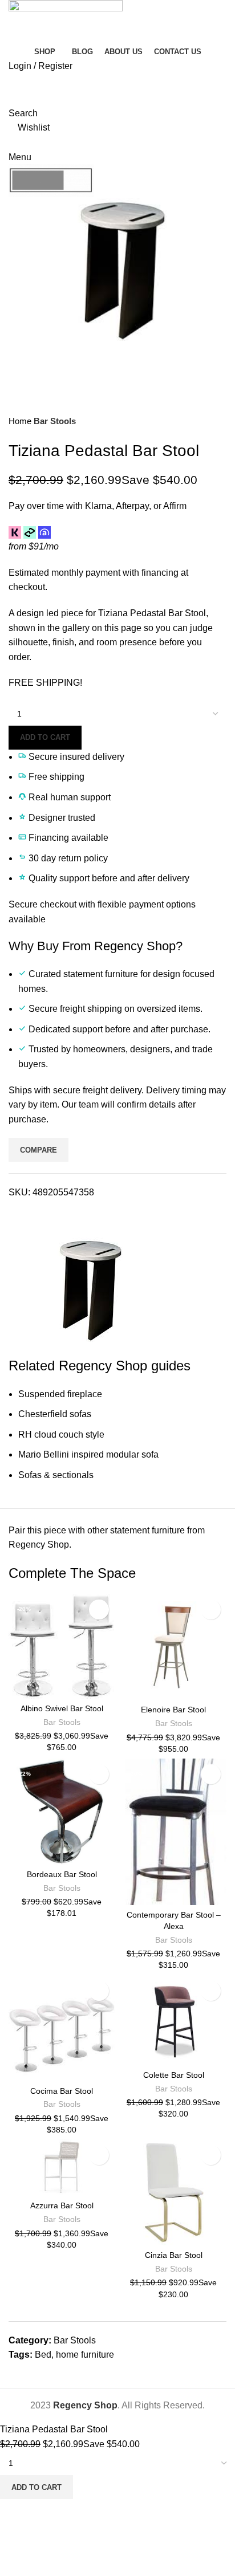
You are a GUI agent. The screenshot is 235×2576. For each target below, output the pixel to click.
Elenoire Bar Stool (173, 1710)
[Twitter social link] (31, 1213)
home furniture (85, 2355)
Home (21, 421)
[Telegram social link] (70, 1213)
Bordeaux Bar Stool (62, 1874)
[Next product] (221, 421)
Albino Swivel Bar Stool (62, 1708)
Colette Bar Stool (174, 2075)
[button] (20, 1687)
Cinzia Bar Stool (174, 2255)
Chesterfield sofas (55, 1414)
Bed (43, 2355)
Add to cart (45, 737)
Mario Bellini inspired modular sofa (88, 1454)
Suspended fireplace (60, 1394)
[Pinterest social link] (44, 1213)
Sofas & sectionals (56, 1475)
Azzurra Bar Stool (62, 2205)
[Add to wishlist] (99, 1610)
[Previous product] (198, 421)
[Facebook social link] (18, 1213)
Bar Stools (55, 421)
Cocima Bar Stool (62, 2091)
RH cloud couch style (61, 1434)
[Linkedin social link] (57, 1213)
